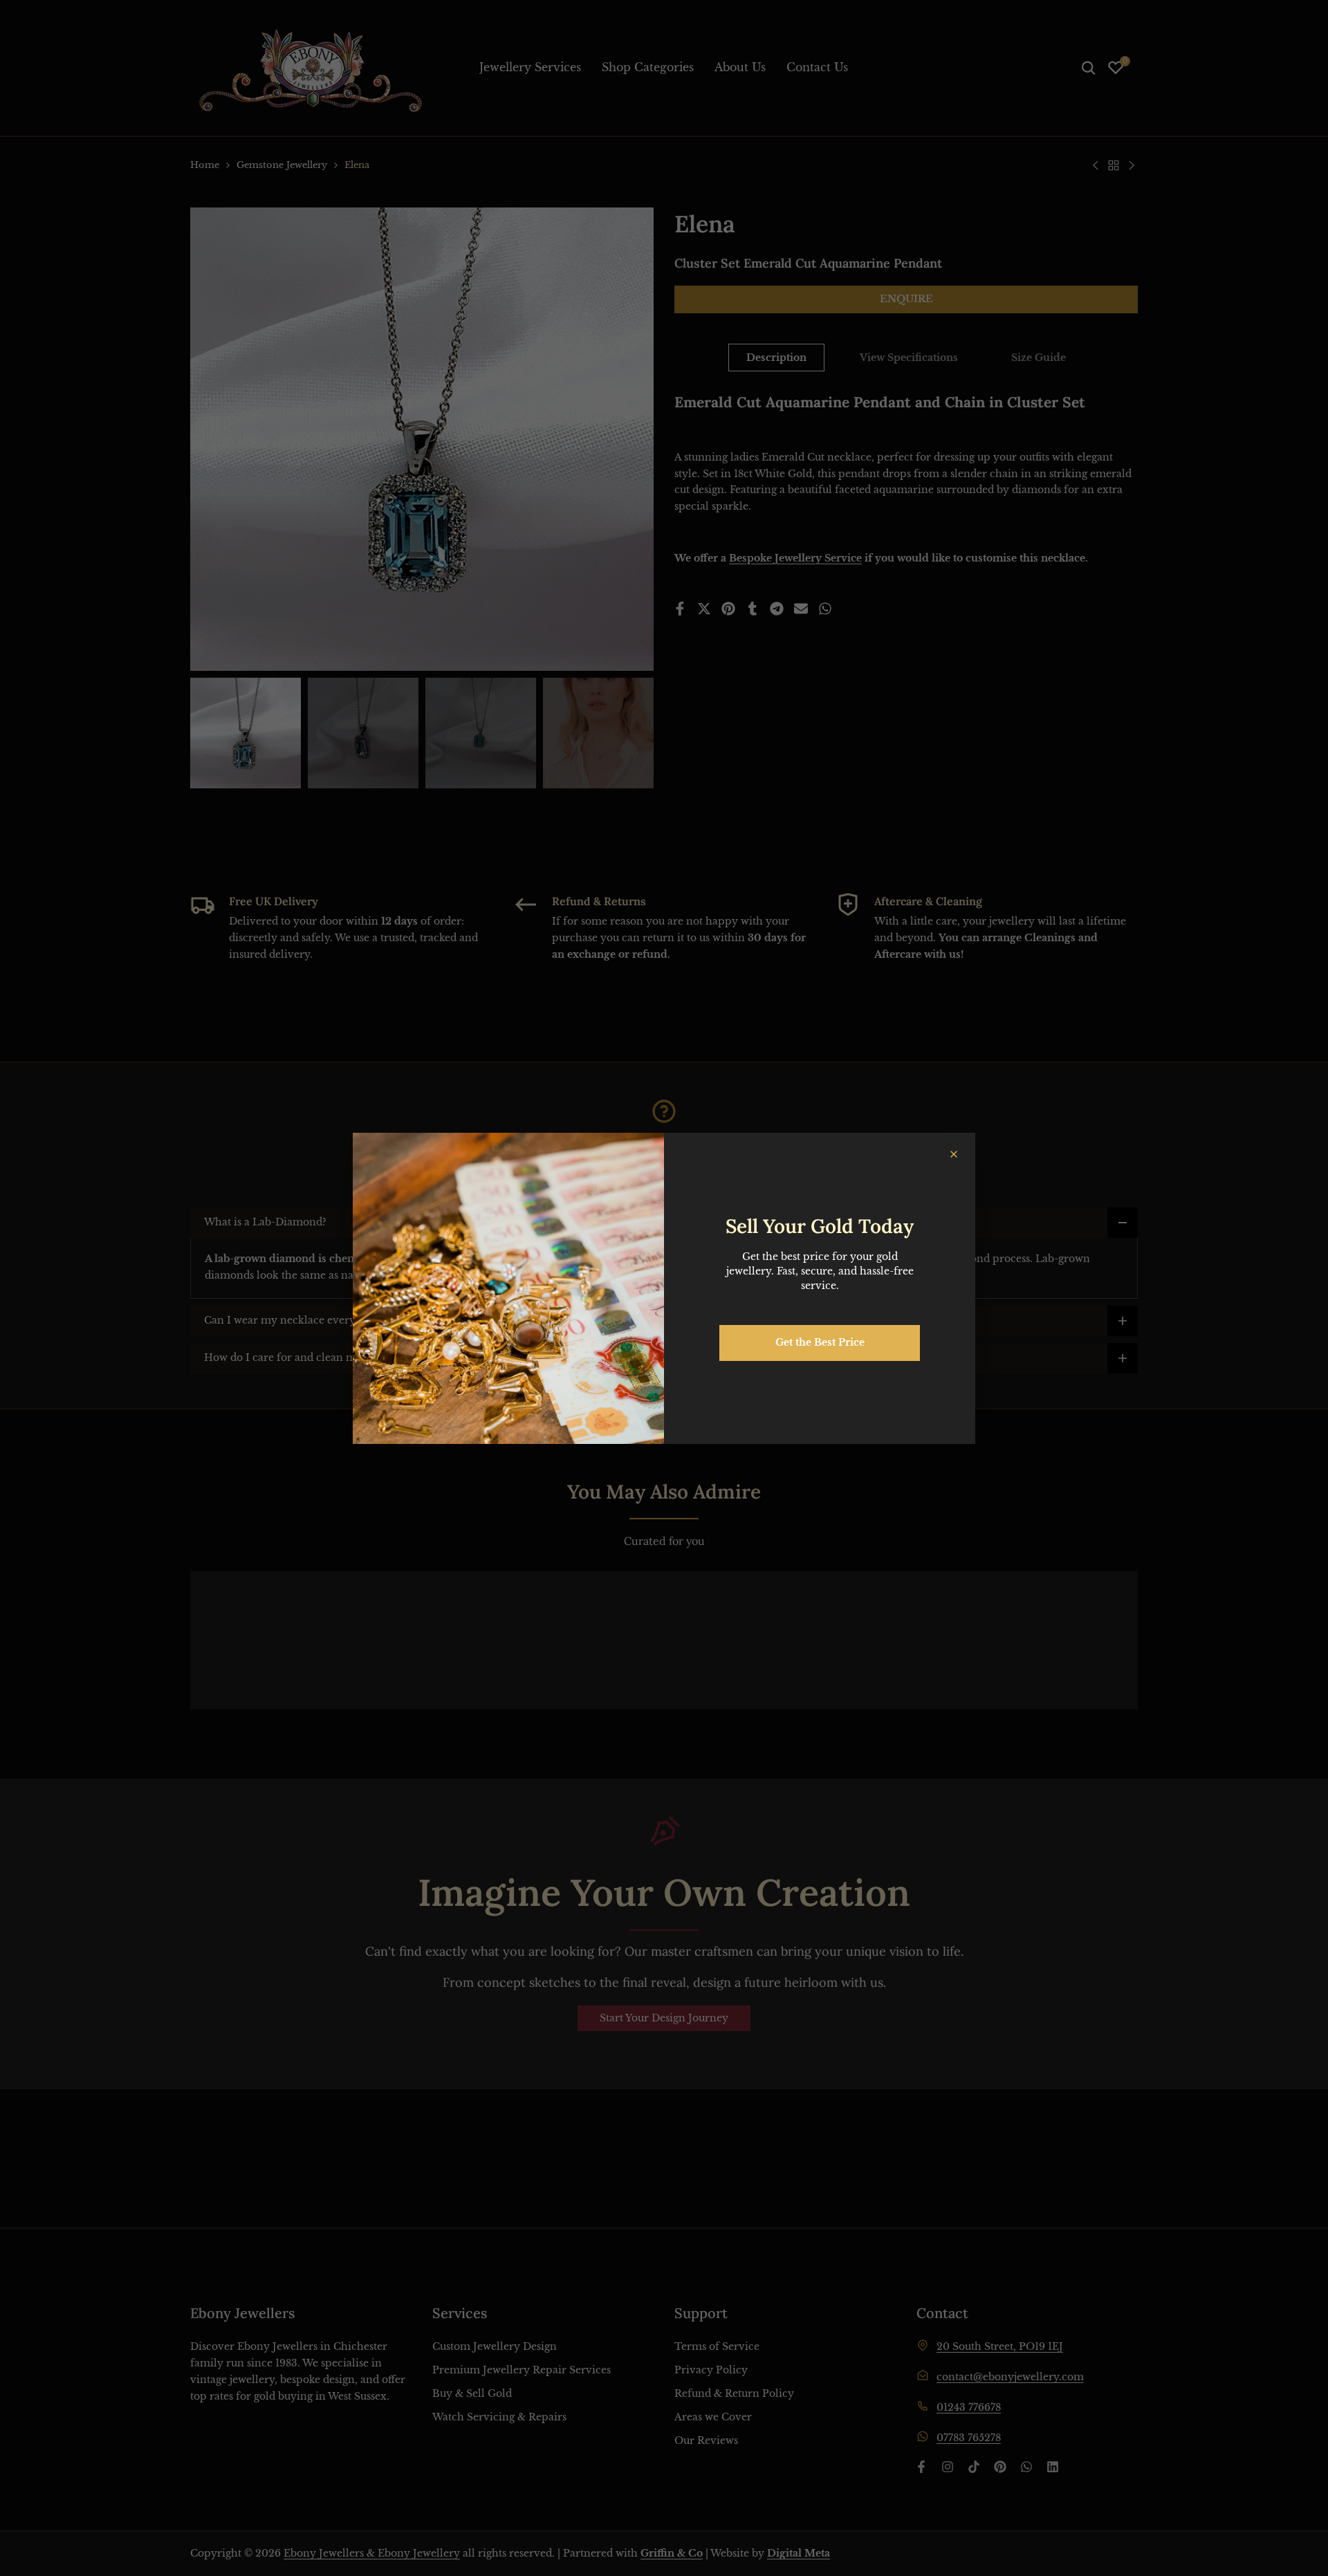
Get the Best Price (820, 1342)
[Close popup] (954, 1154)
